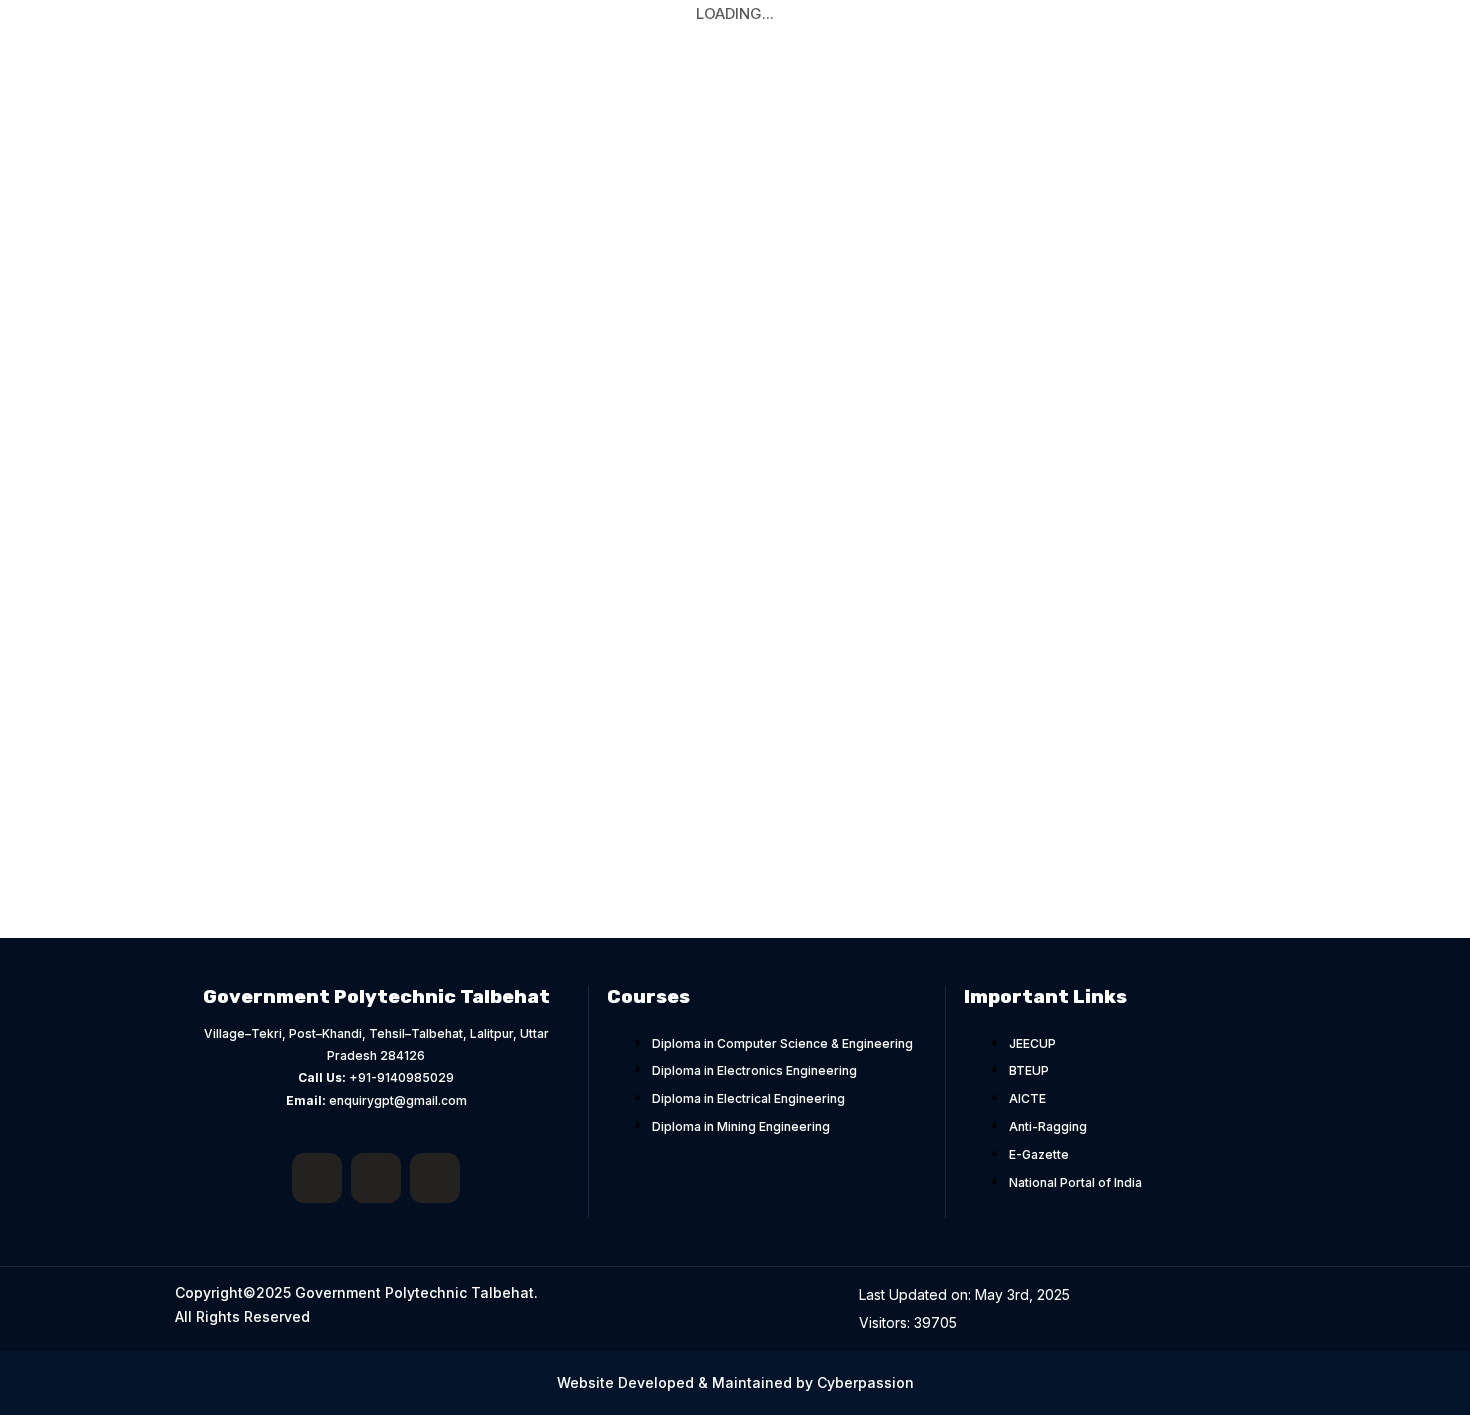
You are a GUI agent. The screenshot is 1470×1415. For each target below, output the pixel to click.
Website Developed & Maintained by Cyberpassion (735, 1382)
